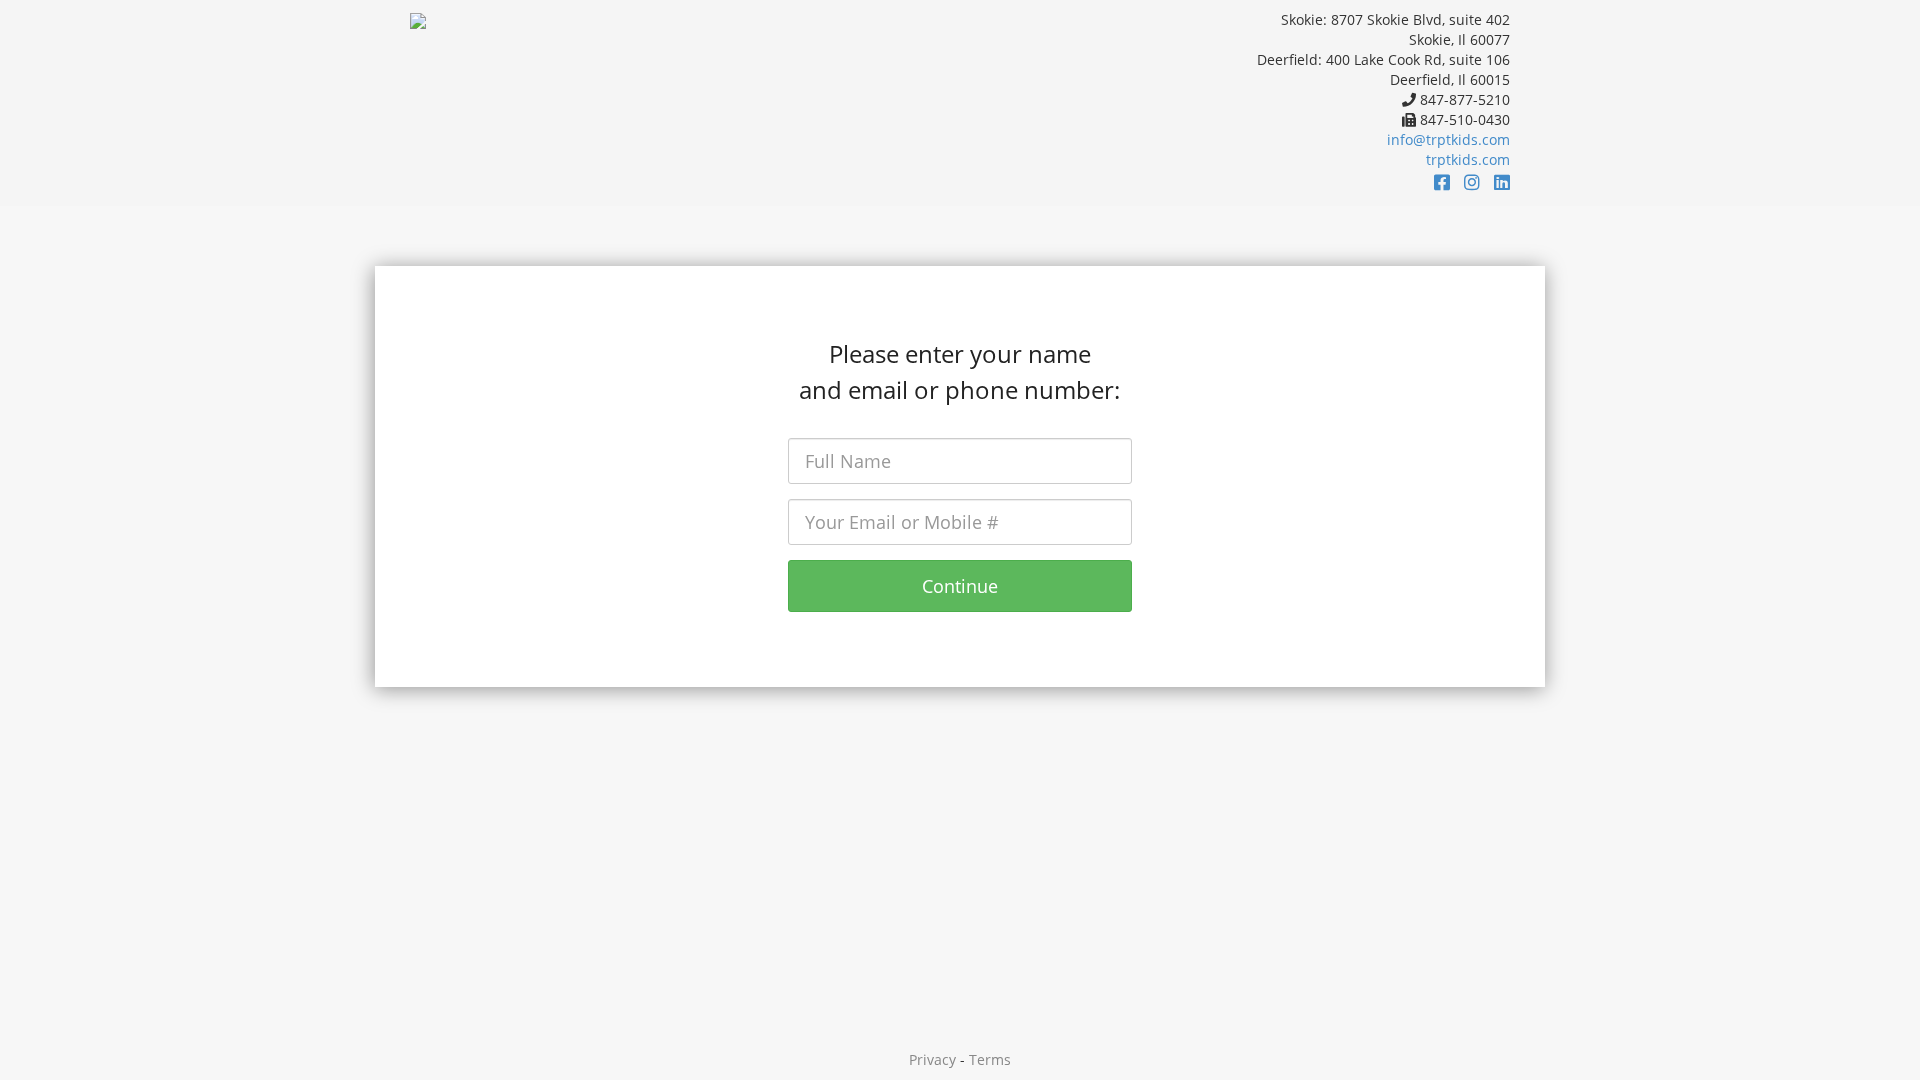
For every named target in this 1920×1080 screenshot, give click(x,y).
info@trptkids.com (1448, 139)
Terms (990, 1059)
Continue (960, 586)
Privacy (932, 1059)
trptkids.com (1468, 159)
